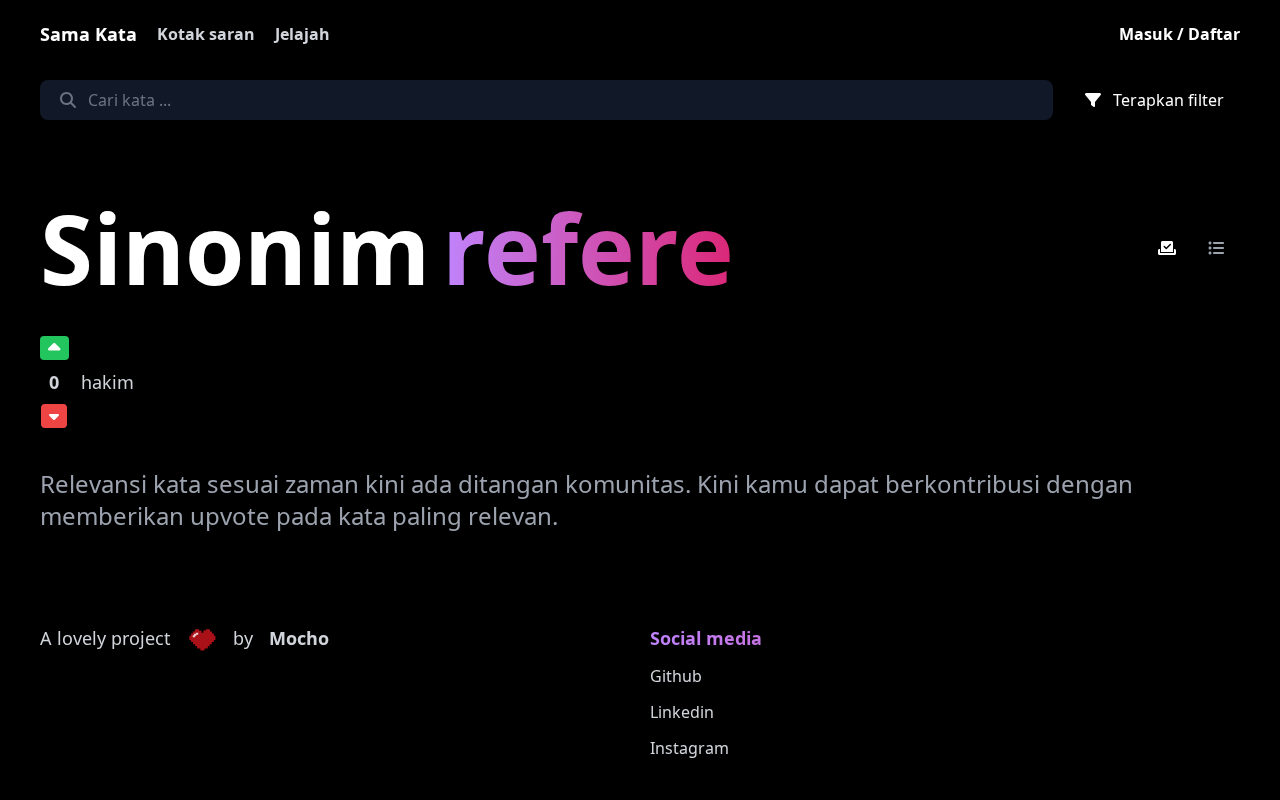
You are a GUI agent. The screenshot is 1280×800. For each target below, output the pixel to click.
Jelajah (302, 34)
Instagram (689, 748)
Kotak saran (206, 34)
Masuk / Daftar (1179, 34)
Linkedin (682, 712)
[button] (202, 639)
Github (676, 676)
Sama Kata (88, 34)
